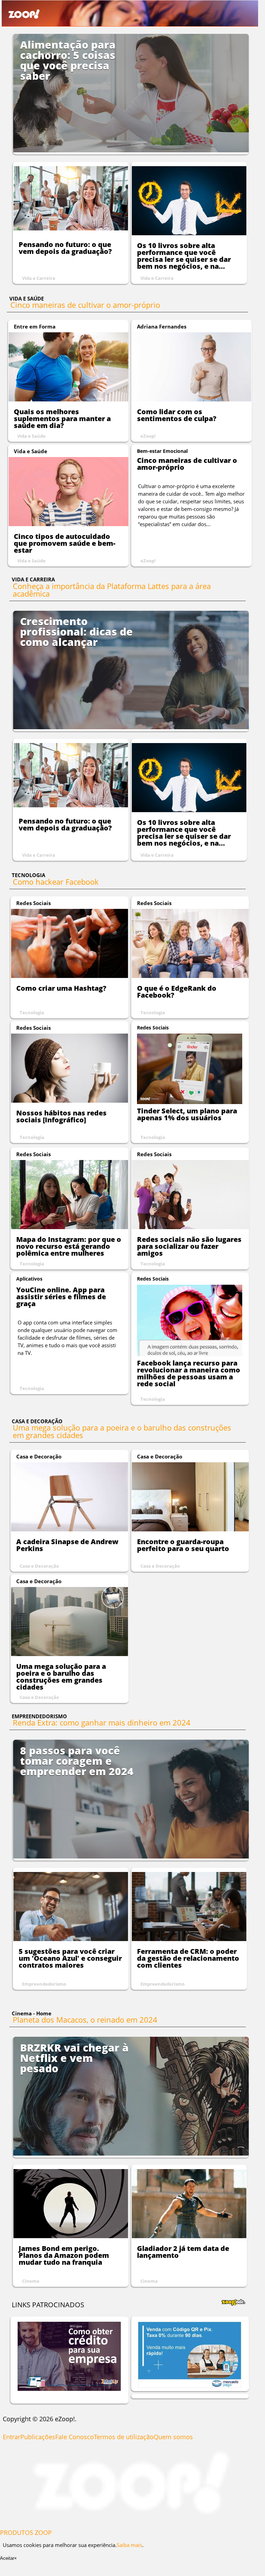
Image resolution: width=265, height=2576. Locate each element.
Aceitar (7, 2558)
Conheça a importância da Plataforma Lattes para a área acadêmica (112, 590)
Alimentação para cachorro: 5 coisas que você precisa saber (68, 60)
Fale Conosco (75, 2437)
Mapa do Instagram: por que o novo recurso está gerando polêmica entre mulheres (69, 1246)
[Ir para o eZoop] (131, 2521)
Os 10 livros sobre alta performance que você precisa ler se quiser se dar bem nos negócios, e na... (184, 256)
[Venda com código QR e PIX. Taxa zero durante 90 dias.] (190, 2386)
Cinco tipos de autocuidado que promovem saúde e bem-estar (65, 543)
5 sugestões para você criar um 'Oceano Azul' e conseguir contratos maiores (70, 1958)
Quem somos (173, 2437)
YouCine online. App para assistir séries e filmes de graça (61, 1297)
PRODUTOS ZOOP (26, 2532)
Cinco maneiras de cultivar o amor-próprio (85, 305)
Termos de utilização (124, 2437)
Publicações (38, 2437)
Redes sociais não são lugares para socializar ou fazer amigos (189, 1246)
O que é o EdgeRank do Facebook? (177, 992)
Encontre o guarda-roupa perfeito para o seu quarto (183, 1545)
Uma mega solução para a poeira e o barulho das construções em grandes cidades (122, 1431)
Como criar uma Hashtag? (61, 988)
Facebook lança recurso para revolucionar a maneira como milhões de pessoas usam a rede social (189, 1373)
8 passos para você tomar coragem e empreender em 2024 (77, 1761)
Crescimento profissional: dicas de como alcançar (76, 632)
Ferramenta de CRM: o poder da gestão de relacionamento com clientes (188, 1958)
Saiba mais (129, 2545)
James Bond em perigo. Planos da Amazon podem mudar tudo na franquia (64, 2255)
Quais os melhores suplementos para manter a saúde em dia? (62, 419)
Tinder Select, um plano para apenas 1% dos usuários (187, 1114)
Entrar (12, 2437)
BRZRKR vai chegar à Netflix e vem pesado (74, 2058)
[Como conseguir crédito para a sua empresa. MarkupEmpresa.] (69, 2389)
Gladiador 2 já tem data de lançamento (183, 2252)
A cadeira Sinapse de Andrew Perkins (67, 1545)
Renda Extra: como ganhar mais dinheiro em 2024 (102, 1722)
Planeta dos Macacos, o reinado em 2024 (85, 2019)
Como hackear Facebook (56, 882)
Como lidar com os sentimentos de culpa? (177, 415)
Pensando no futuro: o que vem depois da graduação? (65, 248)
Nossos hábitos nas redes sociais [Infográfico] (61, 1116)
